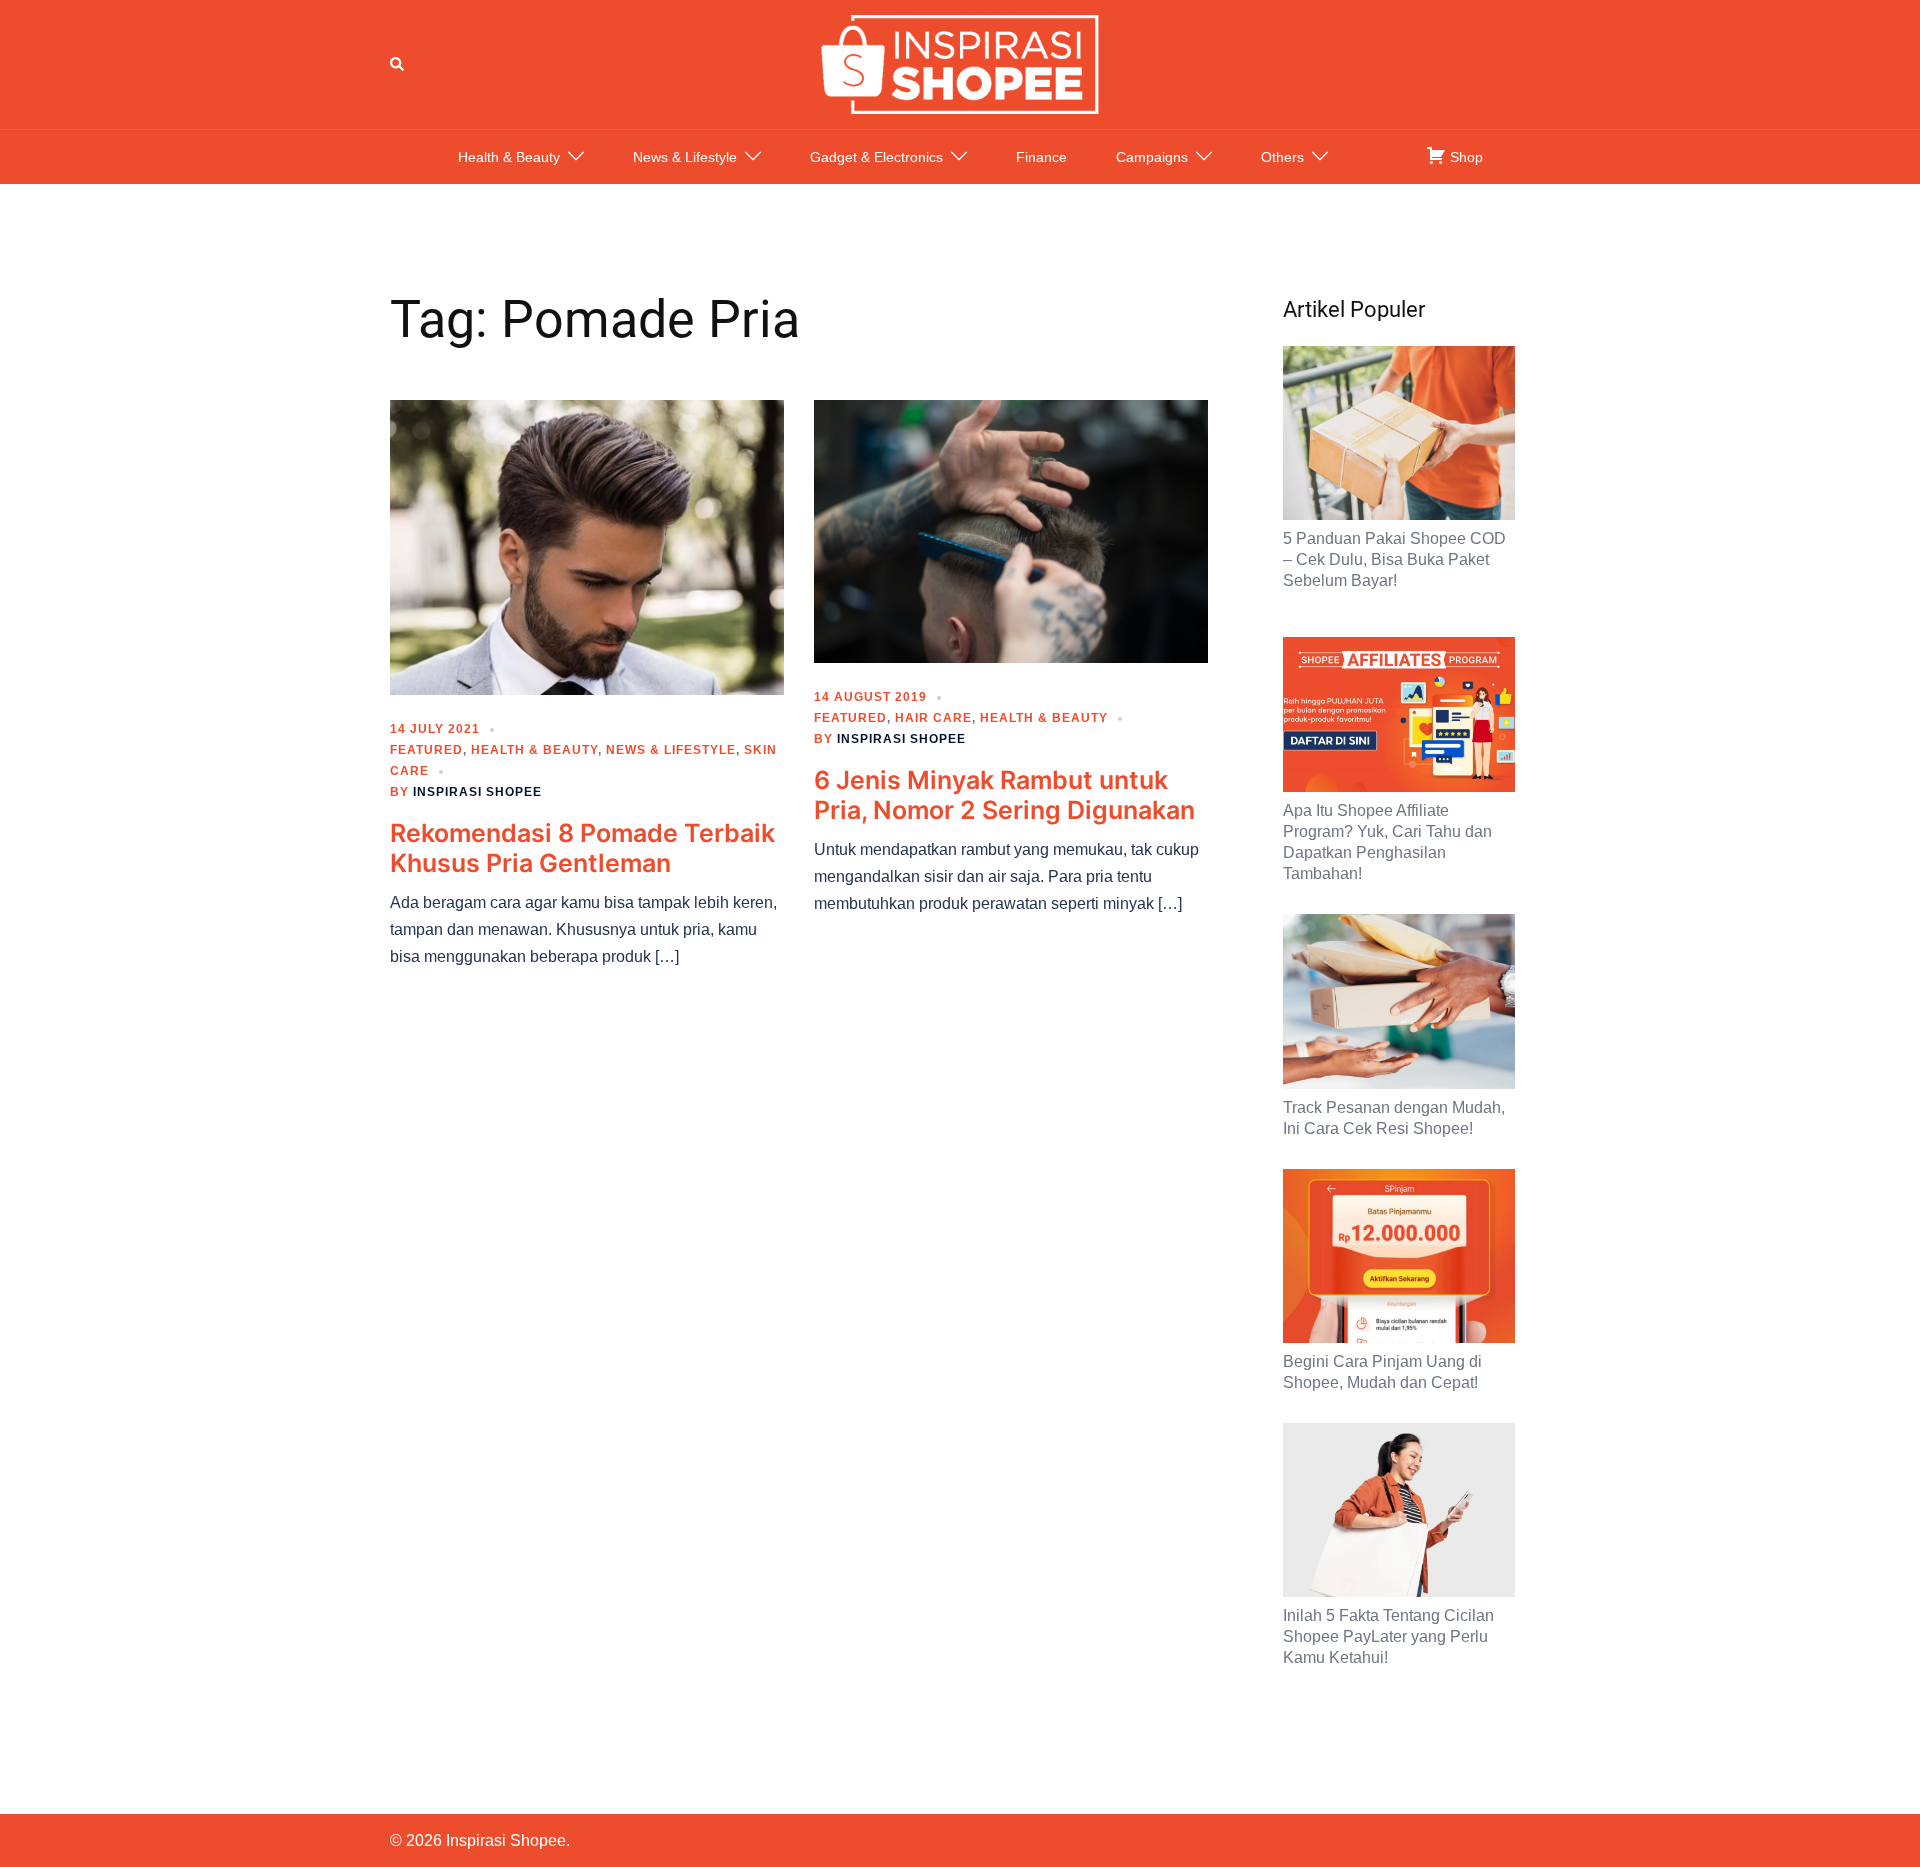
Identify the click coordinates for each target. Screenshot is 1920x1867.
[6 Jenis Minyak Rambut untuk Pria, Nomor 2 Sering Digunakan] (1011, 530)
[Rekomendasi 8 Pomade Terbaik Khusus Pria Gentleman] (587, 546)
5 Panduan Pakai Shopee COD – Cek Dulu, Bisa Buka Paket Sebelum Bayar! (1394, 559)
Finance (1041, 157)
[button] (398, 64)
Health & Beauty (509, 157)
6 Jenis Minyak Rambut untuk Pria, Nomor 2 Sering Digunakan (1004, 795)
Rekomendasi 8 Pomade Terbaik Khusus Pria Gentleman (582, 848)
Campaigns (1152, 157)
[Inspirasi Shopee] (960, 63)
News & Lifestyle (685, 157)
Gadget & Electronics (876, 157)
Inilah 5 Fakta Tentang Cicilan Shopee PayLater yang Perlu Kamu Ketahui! (1388, 1636)
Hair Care (933, 718)
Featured (426, 750)
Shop (1464, 157)
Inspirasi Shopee (477, 792)
